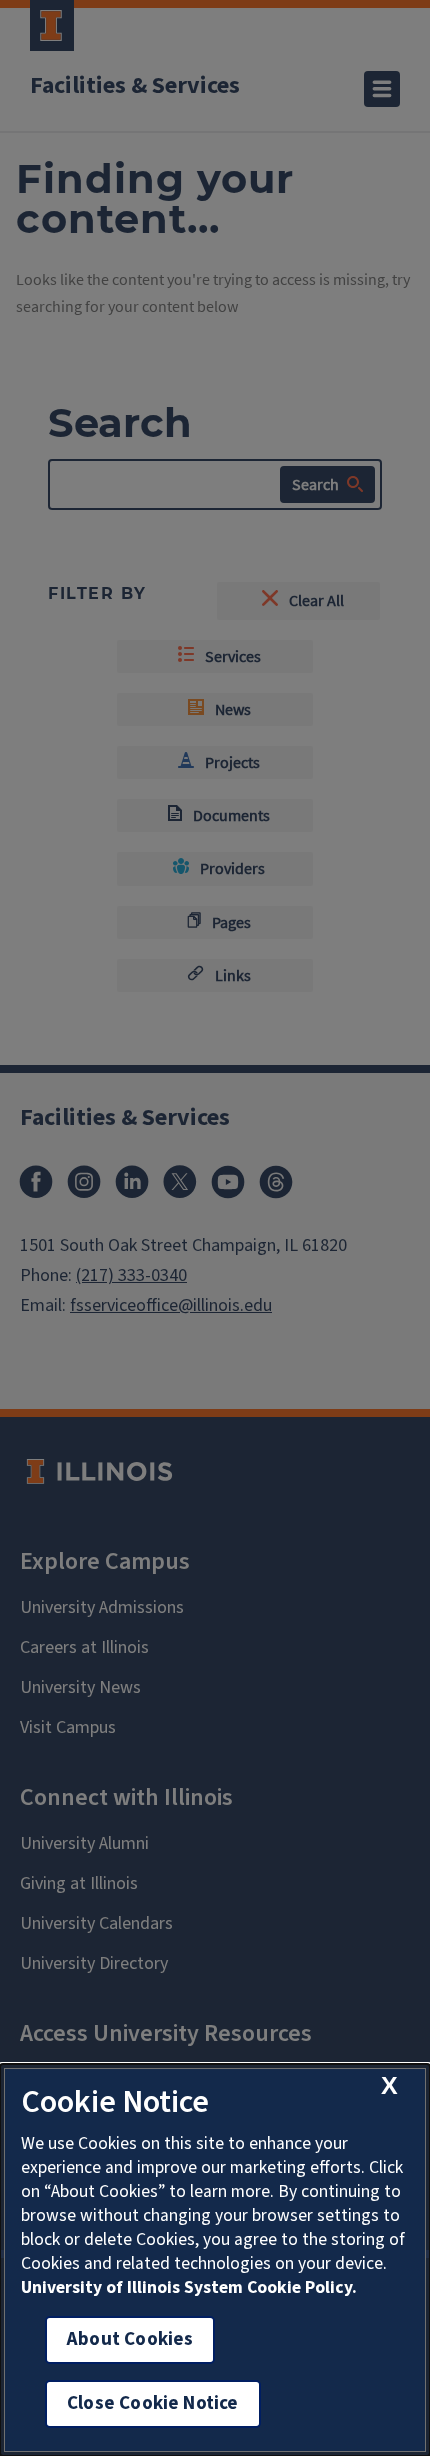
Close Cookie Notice (153, 2403)
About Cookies (130, 2339)
